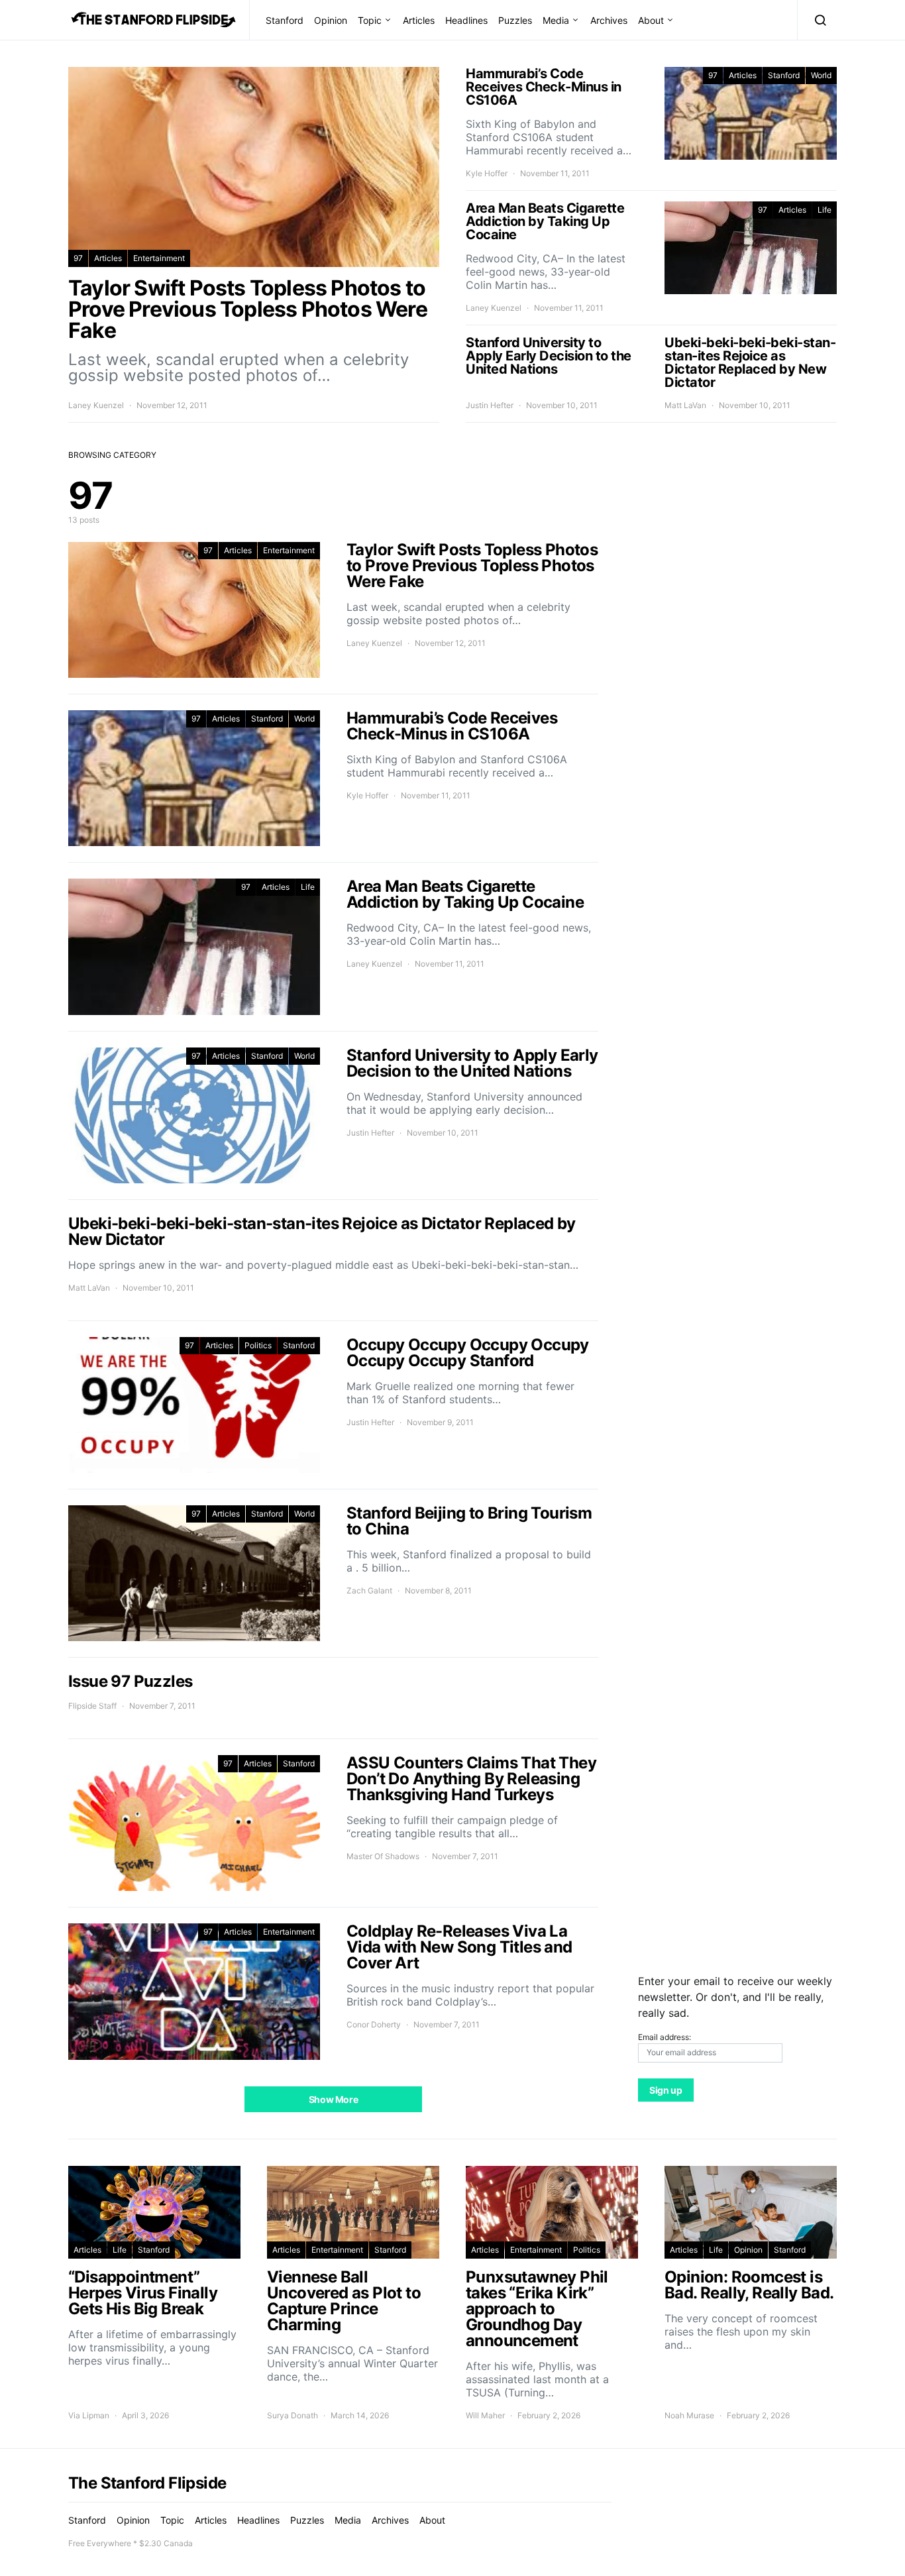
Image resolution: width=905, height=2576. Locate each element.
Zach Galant (369, 1590)
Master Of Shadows (383, 1856)
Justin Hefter (490, 405)
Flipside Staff (92, 1706)
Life (825, 210)
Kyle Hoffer (487, 173)
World (821, 75)
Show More (334, 2099)
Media (556, 20)
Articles (419, 20)
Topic (370, 20)
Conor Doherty (374, 2024)
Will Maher (485, 2415)
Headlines (466, 20)
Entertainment (159, 258)
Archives (609, 20)
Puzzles (515, 20)
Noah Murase (689, 2415)
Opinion (331, 20)
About (651, 20)
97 (78, 258)
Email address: (665, 2037)
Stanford (285, 20)
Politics (258, 1345)
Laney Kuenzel (96, 405)
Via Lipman (89, 2415)
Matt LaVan (685, 405)
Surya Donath (293, 2415)
